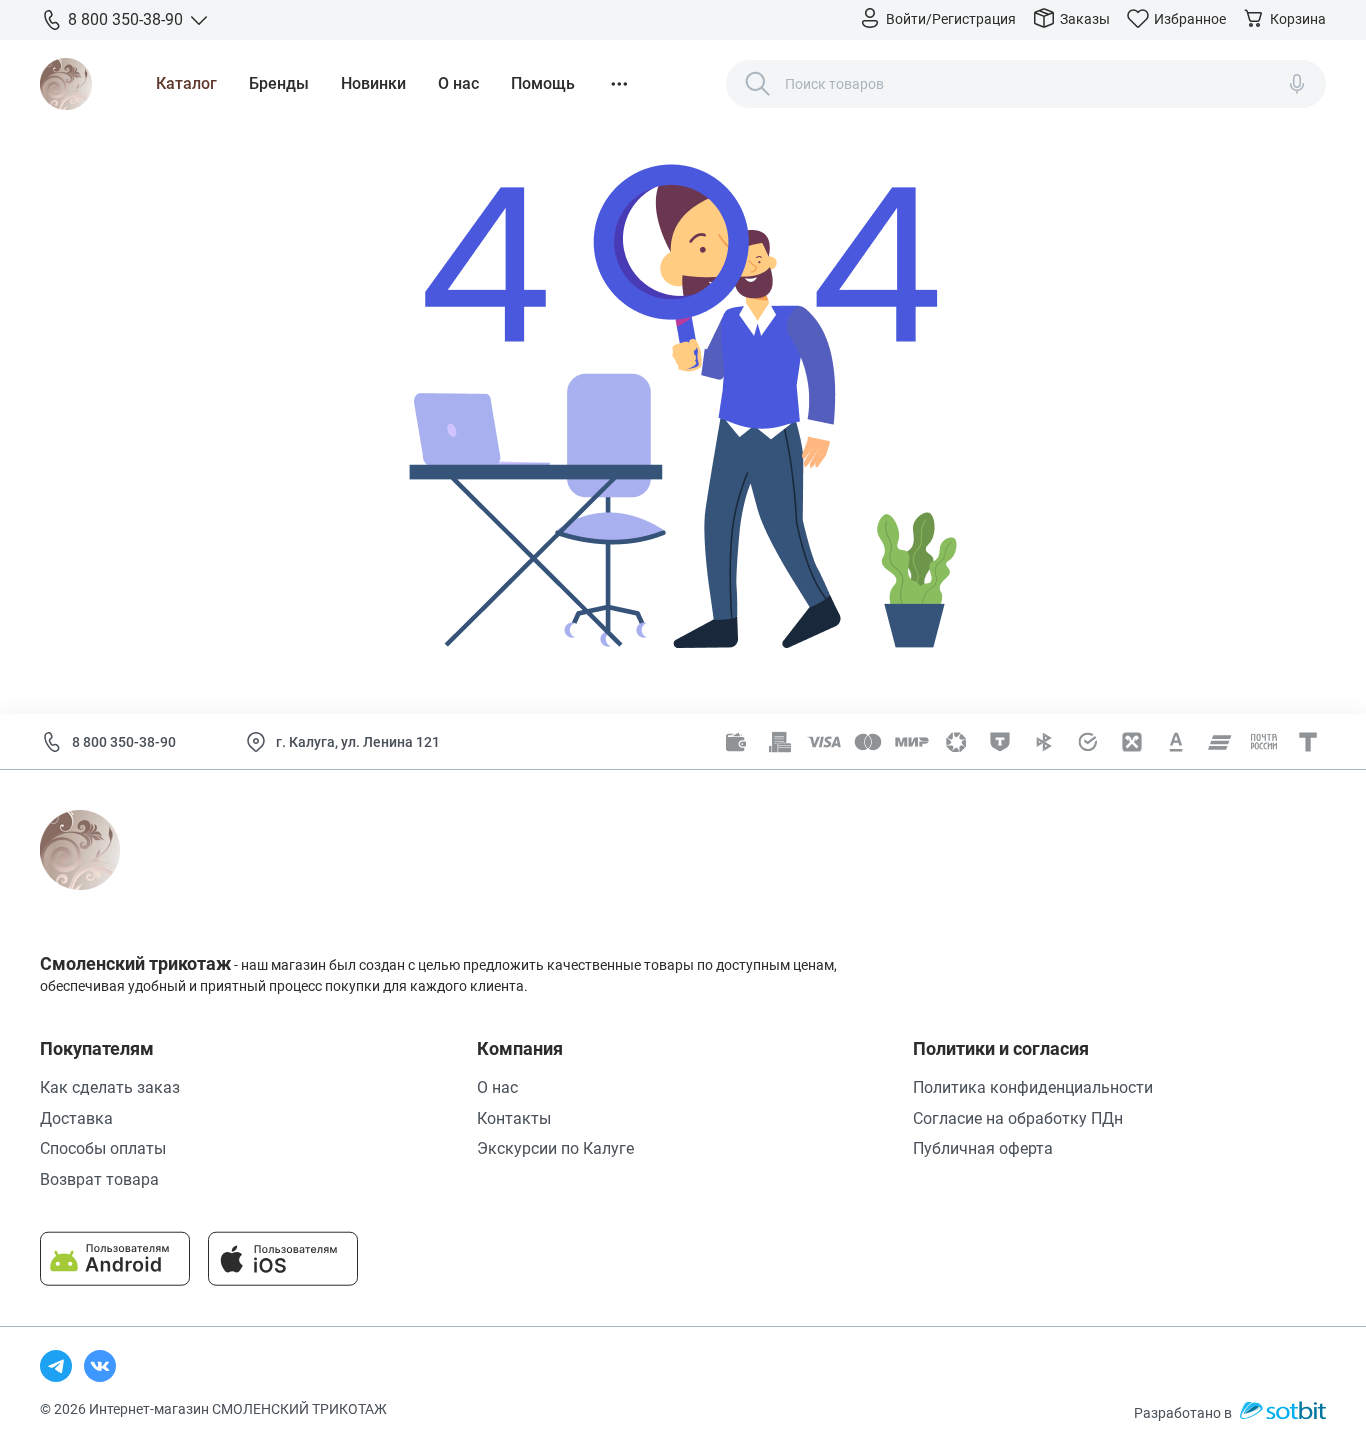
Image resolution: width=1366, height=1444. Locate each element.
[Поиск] (758, 84)
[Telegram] (56, 1366)
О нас (458, 83)
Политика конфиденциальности (1033, 1087)
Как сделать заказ (110, 1087)
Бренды (279, 83)
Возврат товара (99, 1179)
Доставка (76, 1118)
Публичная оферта (983, 1148)
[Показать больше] (619, 84)
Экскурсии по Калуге (555, 1148)
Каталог (186, 83)
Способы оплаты (103, 1148)
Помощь (543, 83)
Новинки (373, 83)
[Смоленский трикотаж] (66, 84)
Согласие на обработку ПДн (1018, 1118)
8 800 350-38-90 (124, 742)
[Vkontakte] (100, 1366)
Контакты (514, 1118)
